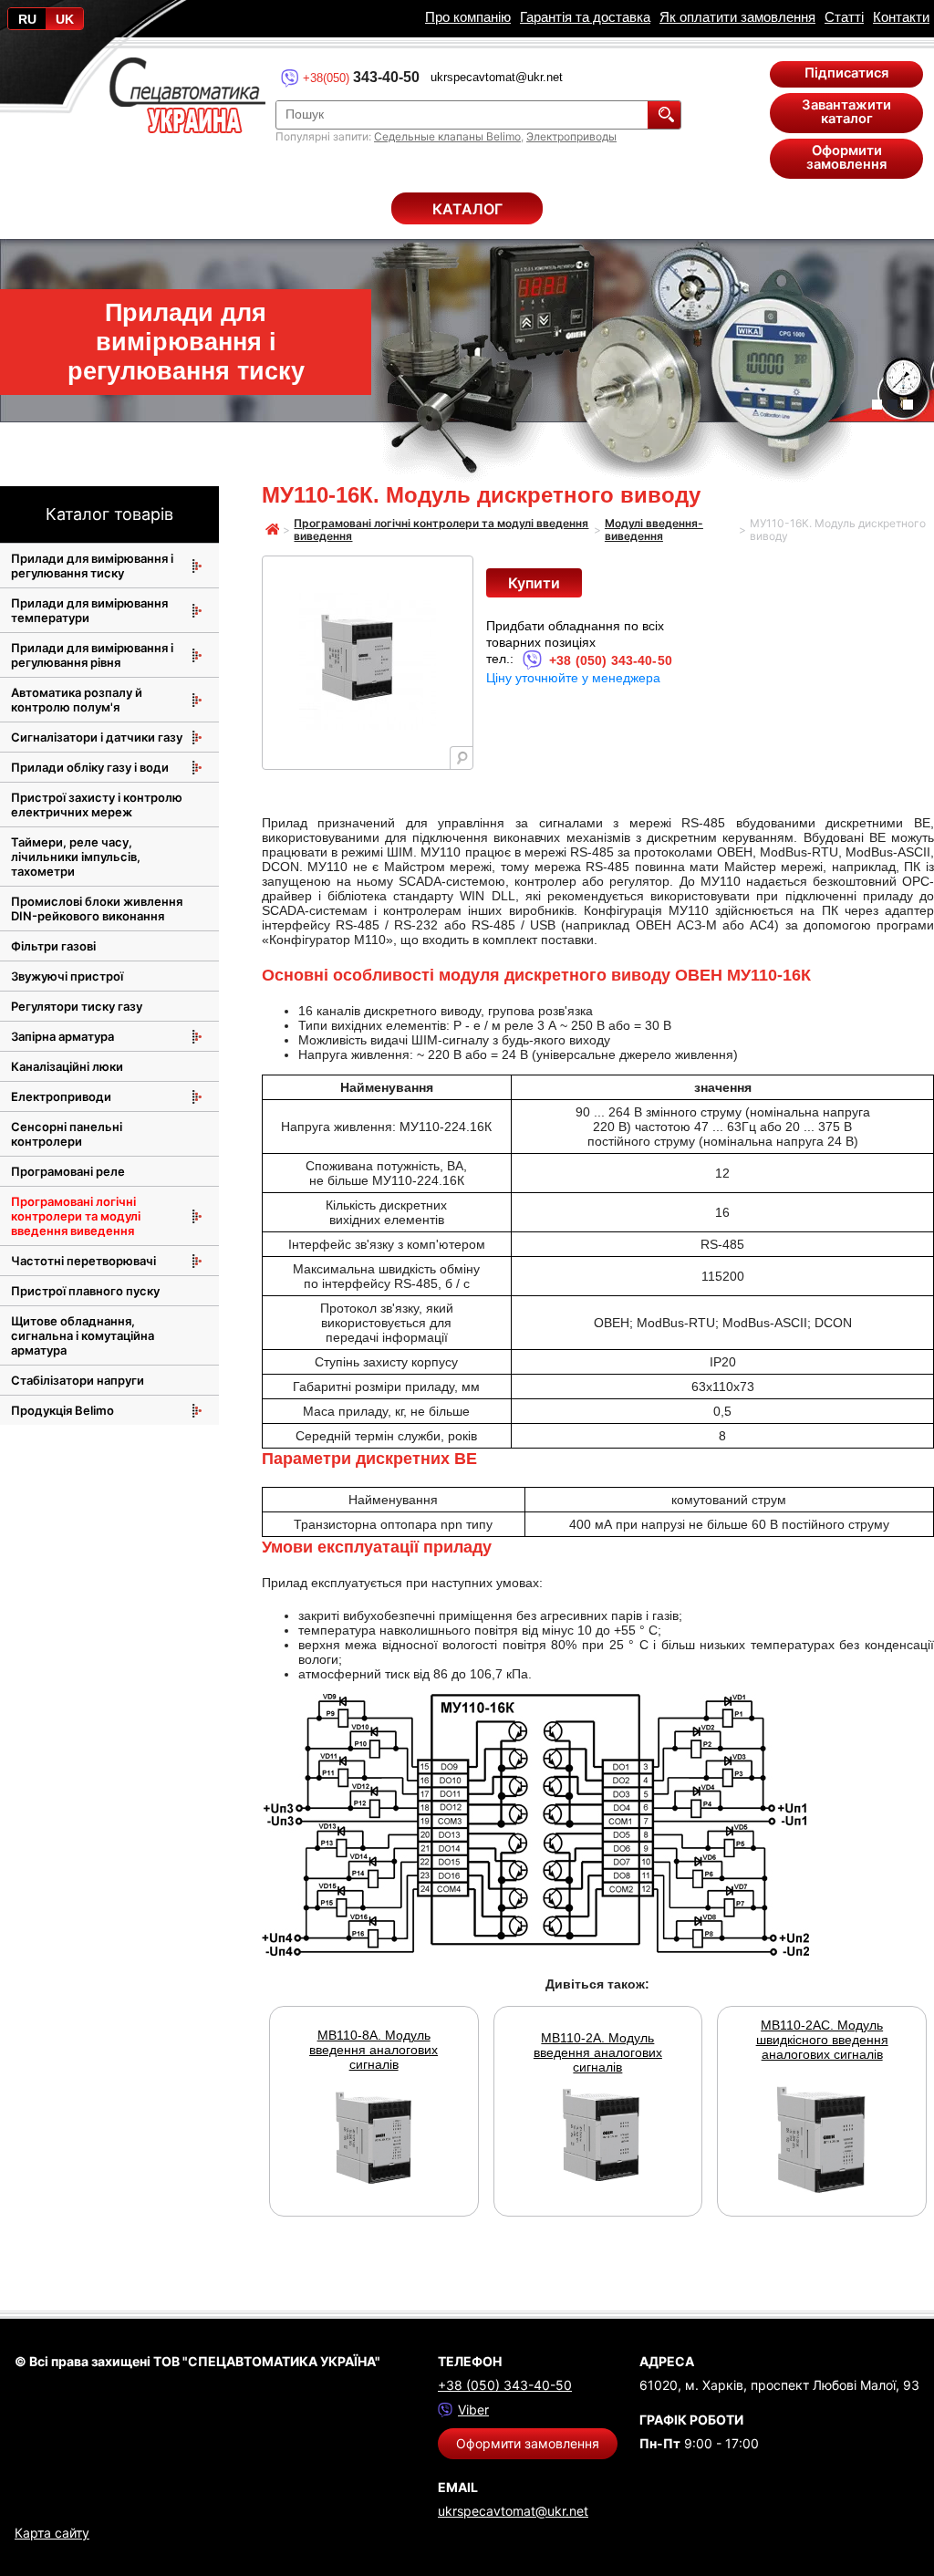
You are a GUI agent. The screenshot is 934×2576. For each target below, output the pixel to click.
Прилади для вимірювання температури (89, 610)
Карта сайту (52, 2533)
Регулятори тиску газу (77, 1006)
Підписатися (846, 73)
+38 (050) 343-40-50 (611, 660)
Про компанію (468, 17)
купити (534, 583)
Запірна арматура (62, 1036)
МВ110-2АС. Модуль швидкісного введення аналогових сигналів (822, 2040)
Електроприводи (61, 1096)
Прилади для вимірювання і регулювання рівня (92, 655)
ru (27, 19)
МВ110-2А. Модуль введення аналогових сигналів (598, 2052)
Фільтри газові (53, 946)
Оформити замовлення (846, 157)
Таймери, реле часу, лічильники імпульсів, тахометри (76, 857)
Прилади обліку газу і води (90, 767)
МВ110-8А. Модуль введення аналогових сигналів (374, 2050)
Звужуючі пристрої (67, 976)
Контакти (901, 17)
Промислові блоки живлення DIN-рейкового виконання (97, 909)
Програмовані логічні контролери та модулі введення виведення (76, 1216)
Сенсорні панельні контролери (67, 1134)
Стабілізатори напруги (78, 1380)
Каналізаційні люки (67, 1066)
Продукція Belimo (62, 1410)
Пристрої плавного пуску (85, 1291)
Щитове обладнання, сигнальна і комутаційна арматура (83, 1335)
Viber (473, 2410)
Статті (844, 17)
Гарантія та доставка (585, 17)
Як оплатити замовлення (737, 17)
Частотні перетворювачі (83, 1261)
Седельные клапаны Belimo (447, 136)
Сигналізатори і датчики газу (97, 737)
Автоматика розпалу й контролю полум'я (77, 700)
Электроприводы (571, 136)
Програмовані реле (68, 1171)
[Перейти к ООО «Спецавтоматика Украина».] (273, 531)
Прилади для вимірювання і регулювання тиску (92, 566)
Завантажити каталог (846, 112)
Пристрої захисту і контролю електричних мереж (97, 805)
